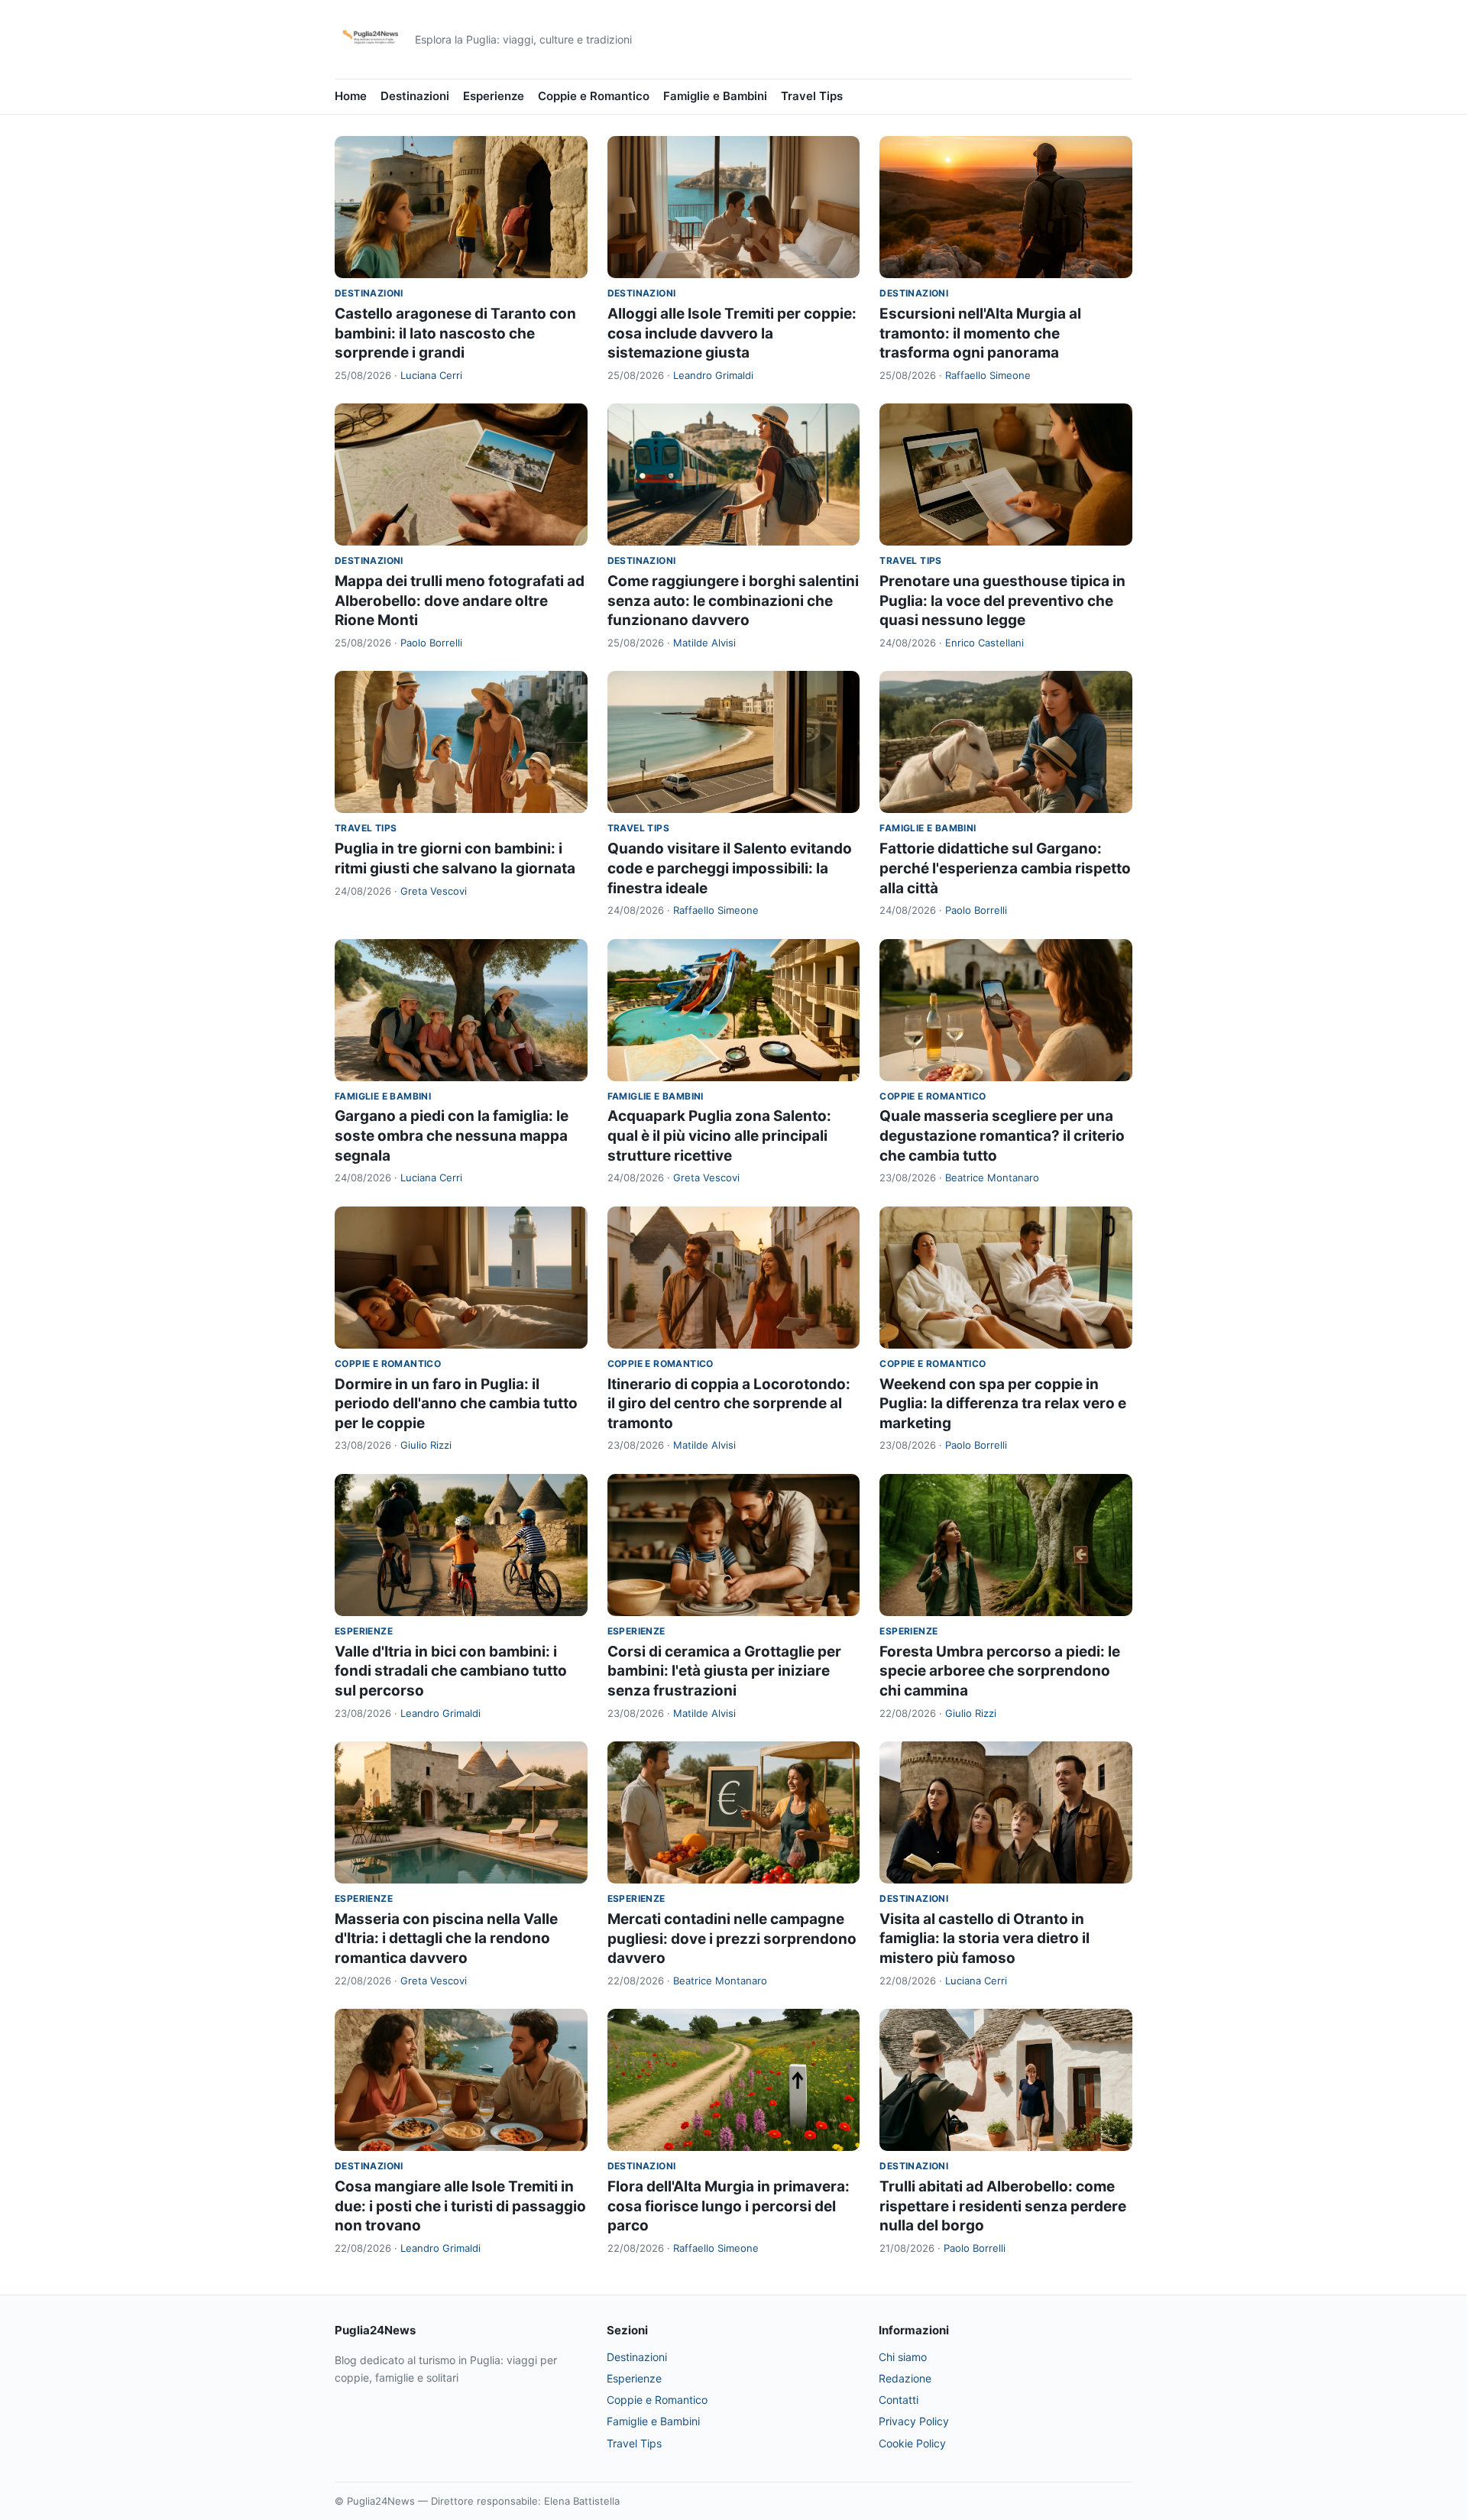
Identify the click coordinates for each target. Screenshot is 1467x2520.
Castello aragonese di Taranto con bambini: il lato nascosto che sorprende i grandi (455, 333)
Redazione (905, 2378)
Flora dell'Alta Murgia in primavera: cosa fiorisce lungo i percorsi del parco (729, 2206)
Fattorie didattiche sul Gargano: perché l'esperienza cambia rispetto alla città (1005, 868)
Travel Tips (812, 96)
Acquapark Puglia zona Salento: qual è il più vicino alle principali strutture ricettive (719, 1135)
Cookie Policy (912, 2443)
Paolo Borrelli (431, 643)
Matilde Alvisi (704, 643)
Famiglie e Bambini (715, 96)
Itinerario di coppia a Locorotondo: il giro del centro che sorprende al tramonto (729, 1404)
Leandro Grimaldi (713, 375)
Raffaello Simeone (988, 375)
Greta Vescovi (434, 891)
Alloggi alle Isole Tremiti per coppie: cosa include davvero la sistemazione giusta (732, 333)
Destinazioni (415, 96)
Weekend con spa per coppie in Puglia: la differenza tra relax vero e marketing (1003, 1404)
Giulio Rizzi (426, 1445)
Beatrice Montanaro (992, 1177)
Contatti (899, 2400)
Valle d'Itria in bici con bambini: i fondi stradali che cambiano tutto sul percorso (451, 1671)
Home (351, 96)
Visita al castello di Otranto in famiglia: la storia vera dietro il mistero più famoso (984, 1939)
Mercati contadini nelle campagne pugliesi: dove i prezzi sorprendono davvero (732, 1939)
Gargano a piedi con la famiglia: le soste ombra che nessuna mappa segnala (452, 1135)
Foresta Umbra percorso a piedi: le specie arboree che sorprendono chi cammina (1000, 1671)
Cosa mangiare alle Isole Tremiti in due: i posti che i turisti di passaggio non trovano (460, 2206)
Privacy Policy (914, 2421)
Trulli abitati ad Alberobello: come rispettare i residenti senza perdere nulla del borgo (1003, 2206)
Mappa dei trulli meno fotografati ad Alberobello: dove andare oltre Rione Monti (460, 601)
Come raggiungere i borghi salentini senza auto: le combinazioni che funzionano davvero (733, 601)
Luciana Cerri (431, 375)
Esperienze (494, 96)
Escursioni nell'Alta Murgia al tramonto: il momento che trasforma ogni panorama (980, 333)
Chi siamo (903, 2357)
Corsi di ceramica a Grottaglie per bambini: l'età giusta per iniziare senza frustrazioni (724, 1671)
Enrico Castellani (984, 643)
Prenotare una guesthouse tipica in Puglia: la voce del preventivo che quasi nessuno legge (1002, 601)
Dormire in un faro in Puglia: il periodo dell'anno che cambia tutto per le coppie (456, 1404)
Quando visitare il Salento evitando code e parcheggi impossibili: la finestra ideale (730, 868)
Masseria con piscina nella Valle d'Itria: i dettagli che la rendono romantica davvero (446, 1939)
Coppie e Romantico (594, 96)
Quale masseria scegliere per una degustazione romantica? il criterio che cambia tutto (1002, 1135)
